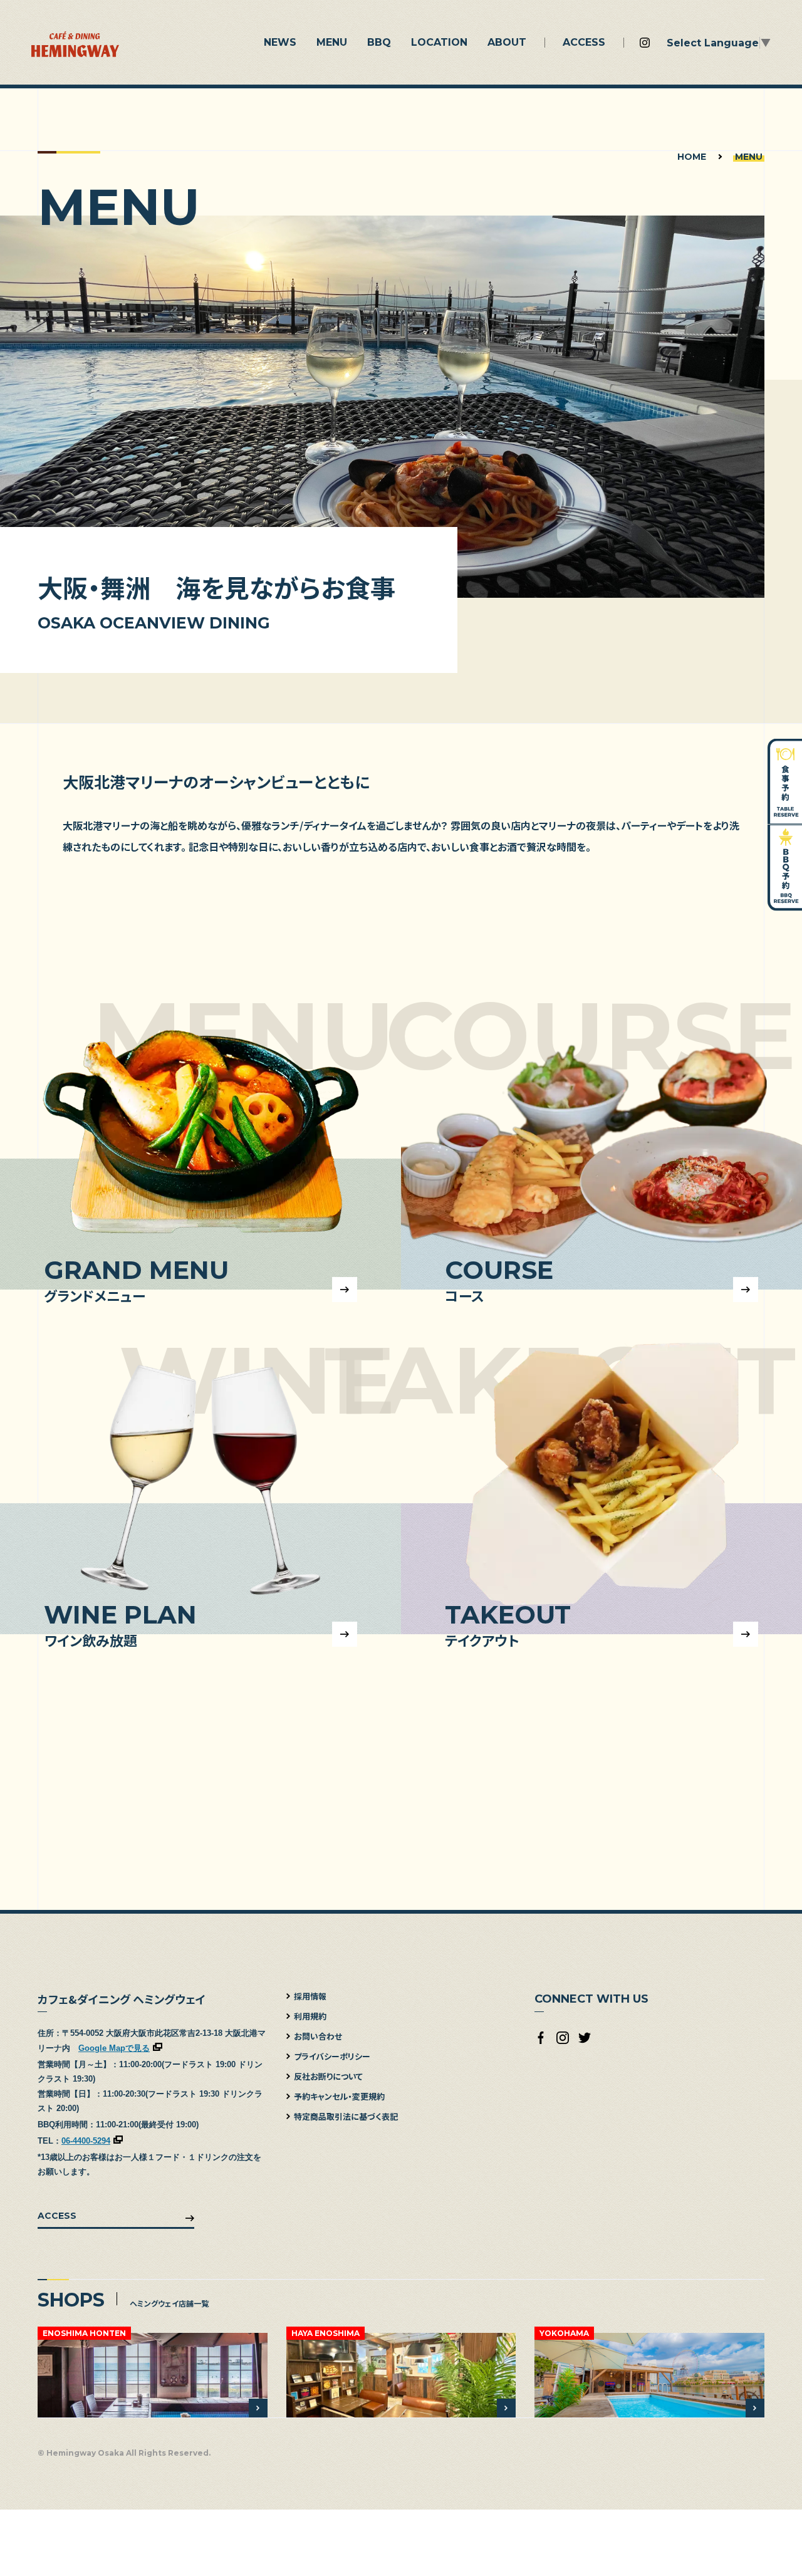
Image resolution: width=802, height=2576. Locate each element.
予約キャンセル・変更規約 (339, 2096)
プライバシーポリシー (332, 2056)
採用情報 (310, 1996)
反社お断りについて (328, 2076)
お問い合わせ (318, 2036)
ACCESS (57, 2216)
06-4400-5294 (86, 2141)
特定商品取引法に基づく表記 (346, 2116)
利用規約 (310, 2016)
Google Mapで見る (114, 2048)
